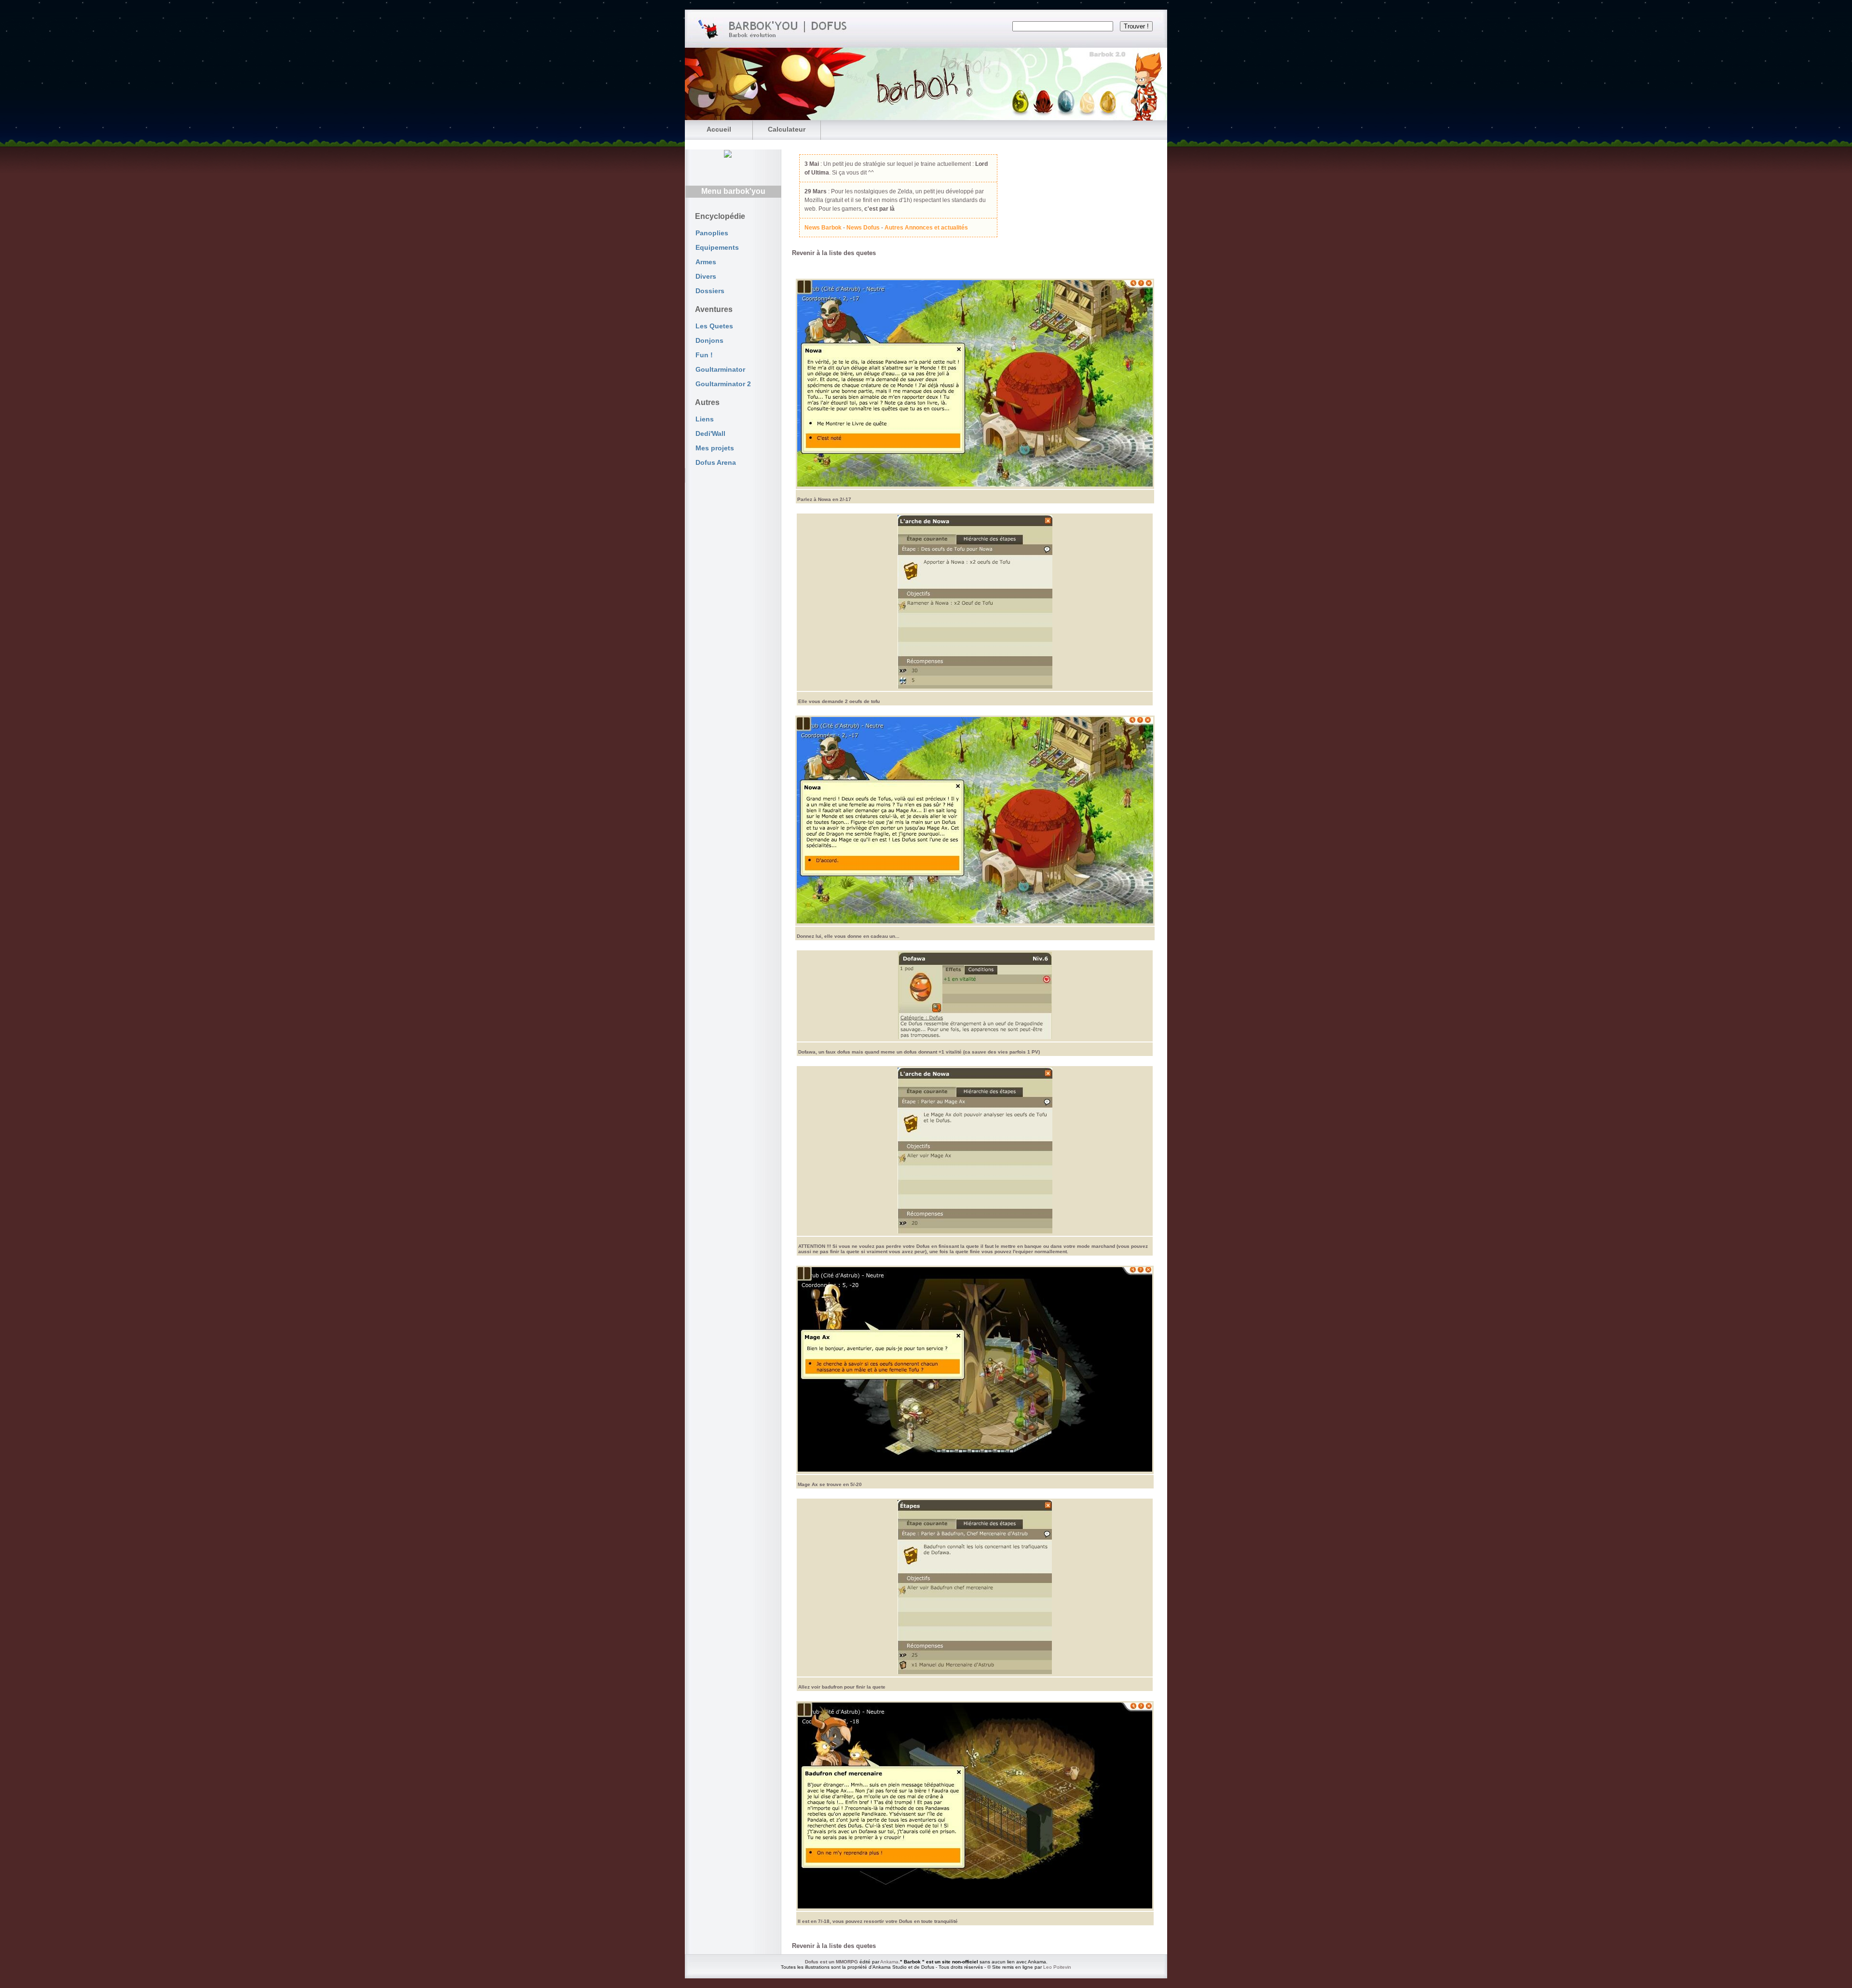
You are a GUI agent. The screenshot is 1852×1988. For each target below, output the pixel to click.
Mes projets (715, 448)
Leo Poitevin (1057, 1967)
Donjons (709, 340)
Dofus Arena (716, 462)
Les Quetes (714, 326)
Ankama (889, 1962)
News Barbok (823, 228)
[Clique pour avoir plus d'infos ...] (1060, 84)
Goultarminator (720, 369)
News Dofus (863, 228)
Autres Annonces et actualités (926, 228)
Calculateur (787, 129)
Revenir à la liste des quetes (834, 253)
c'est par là (879, 209)
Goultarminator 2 (723, 384)
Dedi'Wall (710, 433)
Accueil (719, 129)
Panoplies (712, 233)
